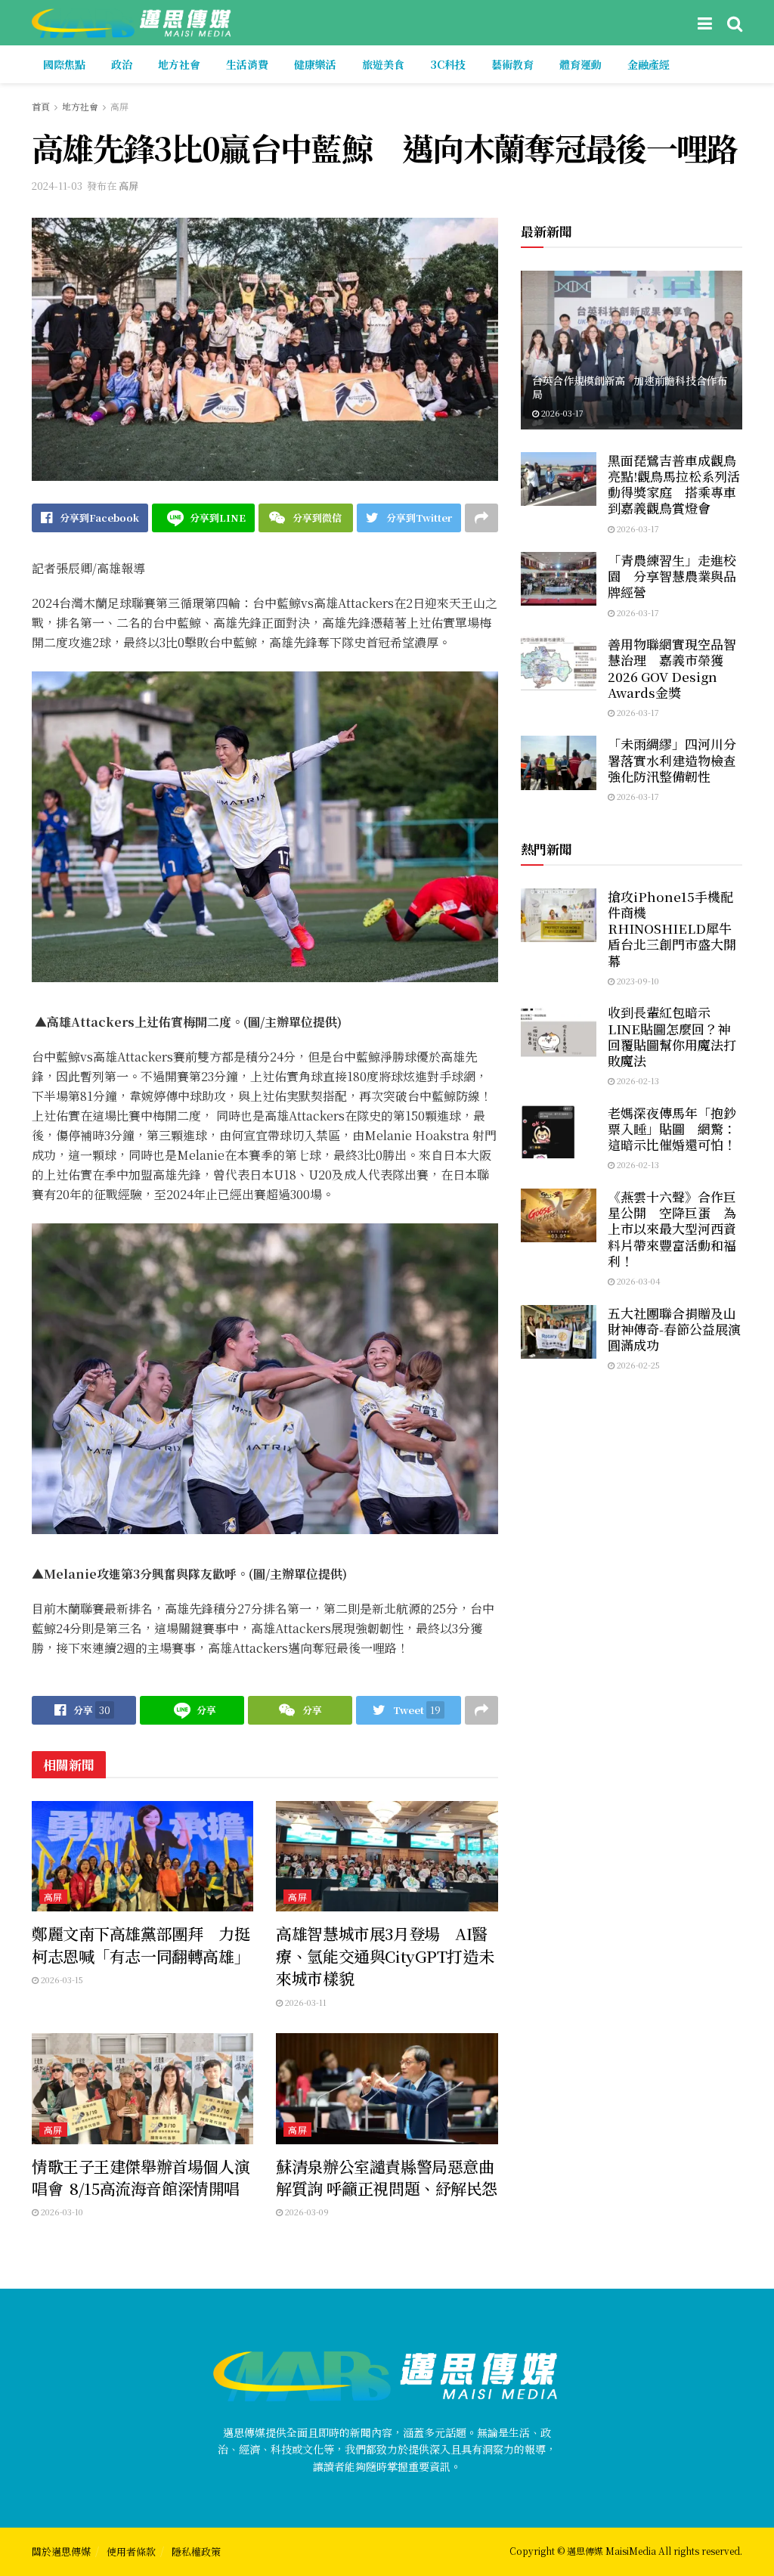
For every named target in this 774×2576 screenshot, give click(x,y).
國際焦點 (64, 64)
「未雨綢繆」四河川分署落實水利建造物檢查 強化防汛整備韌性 (672, 760)
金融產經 (649, 64)
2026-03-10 (61, 2212)
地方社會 (179, 64)
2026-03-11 (305, 2002)
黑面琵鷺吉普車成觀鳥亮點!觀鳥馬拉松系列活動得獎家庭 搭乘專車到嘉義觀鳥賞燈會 (674, 484)
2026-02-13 (637, 1080)
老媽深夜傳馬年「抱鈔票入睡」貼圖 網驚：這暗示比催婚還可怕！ (672, 1129)
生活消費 (247, 64)
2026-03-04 (638, 1281)
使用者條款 (131, 2551)
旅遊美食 (383, 64)
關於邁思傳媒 (61, 2551)
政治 (122, 64)
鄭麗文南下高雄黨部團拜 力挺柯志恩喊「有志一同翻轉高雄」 (141, 1944)
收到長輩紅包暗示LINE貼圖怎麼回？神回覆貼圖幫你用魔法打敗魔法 (672, 1036)
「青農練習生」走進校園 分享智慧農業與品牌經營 (672, 576)
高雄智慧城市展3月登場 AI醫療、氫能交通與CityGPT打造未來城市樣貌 (385, 1956)
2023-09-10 (637, 981)
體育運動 (580, 64)
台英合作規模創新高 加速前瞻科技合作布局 (630, 387)
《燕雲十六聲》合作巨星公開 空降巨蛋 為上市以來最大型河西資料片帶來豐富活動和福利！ (672, 1229)
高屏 (119, 106)
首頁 (41, 106)
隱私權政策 (196, 2551)
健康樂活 (315, 64)
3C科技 (448, 64)
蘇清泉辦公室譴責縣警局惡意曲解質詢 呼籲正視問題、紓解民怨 (387, 2177)
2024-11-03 (57, 186)
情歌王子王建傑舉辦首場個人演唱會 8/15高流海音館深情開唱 (141, 2177)
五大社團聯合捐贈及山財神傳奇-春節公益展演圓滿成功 (674, 1329)
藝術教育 (512, 64)
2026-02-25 (637, 1365)
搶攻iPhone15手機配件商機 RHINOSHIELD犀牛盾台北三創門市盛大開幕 (672, 928)
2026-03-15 (61, 1979)
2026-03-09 (306, 2212)
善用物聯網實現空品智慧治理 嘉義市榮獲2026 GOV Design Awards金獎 (672, 668)
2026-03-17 (561, 413)
